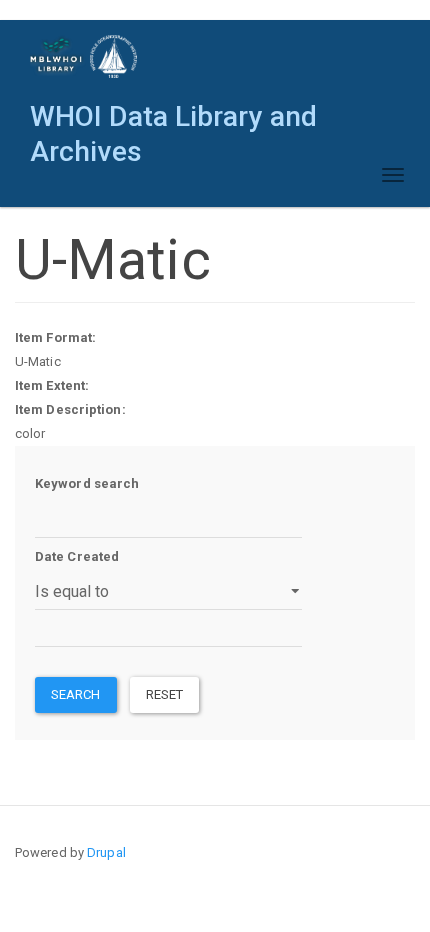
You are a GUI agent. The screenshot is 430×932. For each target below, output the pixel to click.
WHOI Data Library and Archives (173, 121)
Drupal (106, 852)
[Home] (84, 56)
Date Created (77, 556)
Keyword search (87, 483)
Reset (165, 694)
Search (76, 694)
